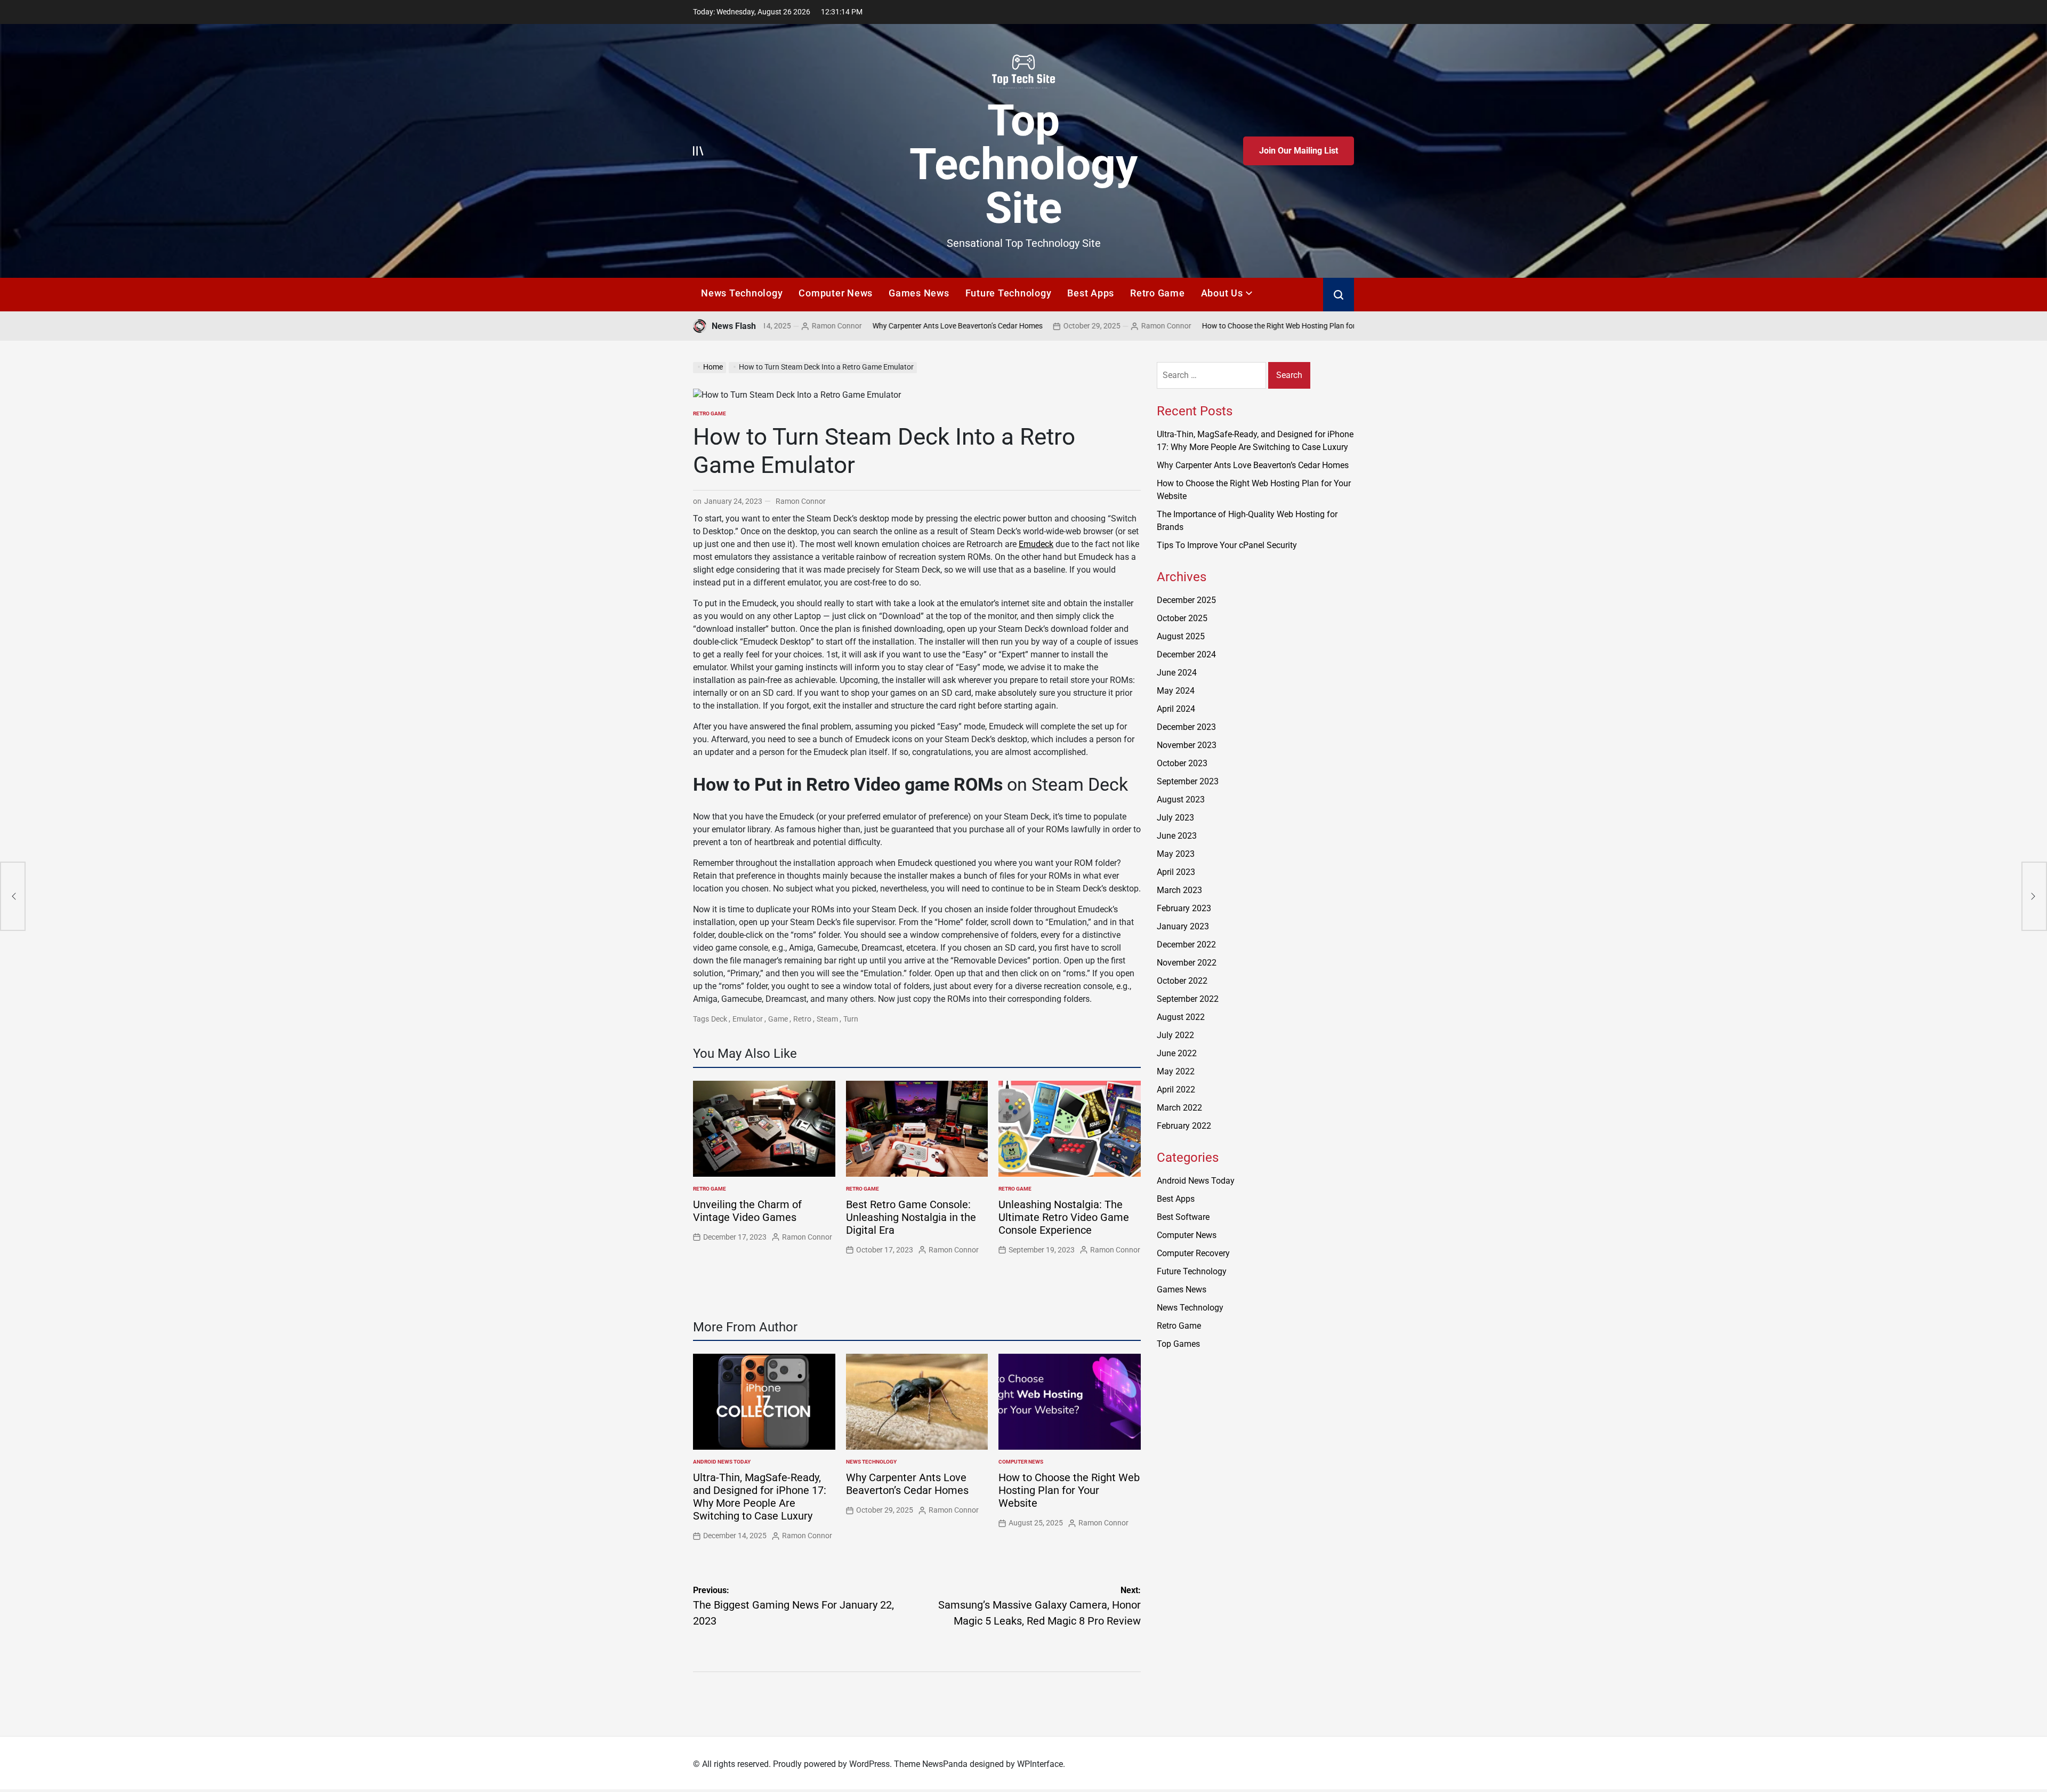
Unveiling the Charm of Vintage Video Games (747, 1211)
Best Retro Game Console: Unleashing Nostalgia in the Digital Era (911, 1217)
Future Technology (1009, 293)
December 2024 (1186, 654)
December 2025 (1186, 600)
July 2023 (1175, 818)
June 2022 (1177, 1053)
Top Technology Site (1023, 164)
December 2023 (1186, 727)
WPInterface (1040, 1764)
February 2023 (1184, 908)
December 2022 (1186, 945)
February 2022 (1184, 1126)
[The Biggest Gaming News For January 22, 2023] (13, 896)
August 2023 (1181, 799)
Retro (802, 1019)
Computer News (836, 293)
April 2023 (1176, 872)
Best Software (1183, 1217)
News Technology (742, 293)
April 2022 (1176, 1090)
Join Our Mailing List (1299, 151)
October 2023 (1182, 763)
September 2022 (1188, 999)
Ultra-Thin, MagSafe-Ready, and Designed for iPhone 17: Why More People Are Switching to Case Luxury (760, 1497)
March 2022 (1179, 1108)
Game (778, 1019)
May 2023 (1176, 854)
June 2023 (1177, 836)
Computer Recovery (1193, 1253)
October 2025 (1182, 618)
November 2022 (1187, 963)
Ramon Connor (1050, 326)
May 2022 (1176, 1071)
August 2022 (1181, 1017)
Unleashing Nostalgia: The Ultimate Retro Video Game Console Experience (1064, 1217)
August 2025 (1181, 636)
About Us (1222, 293)
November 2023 (1187, 745)
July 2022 (1175, 1035)
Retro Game (1158, 293)
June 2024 (1177, 673)
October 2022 (1182, 981)
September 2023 (1188, 781)
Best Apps (1091, 293)
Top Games (1178, 1344)
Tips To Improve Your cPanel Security (1227, 545)
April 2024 (1176, 709)
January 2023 (1183, 926)
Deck (719, 1019)
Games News (919, 293)
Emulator (748, 1019)
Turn (851, 1019)
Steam (827, 1019)
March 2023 (1179, 890)
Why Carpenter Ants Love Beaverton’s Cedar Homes (841, 326)
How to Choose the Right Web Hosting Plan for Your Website (1184, 326)
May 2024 (1176, 691)
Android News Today (722, 1462)
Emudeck (1036, 544)
